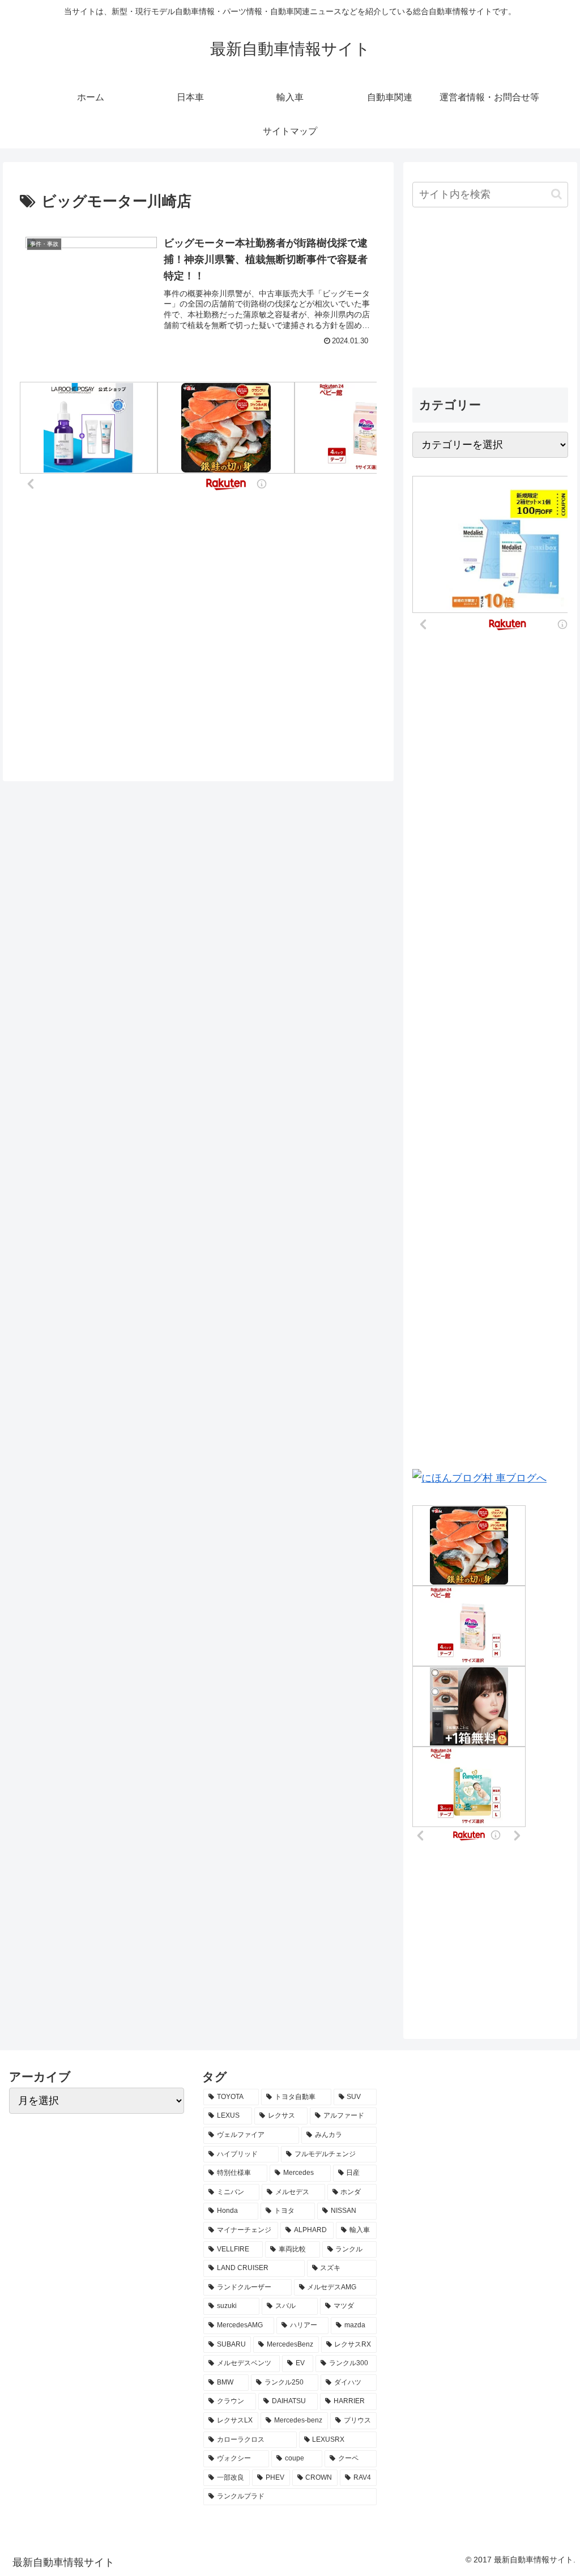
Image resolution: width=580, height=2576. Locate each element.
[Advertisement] (490, 299)
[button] (556, 194)
